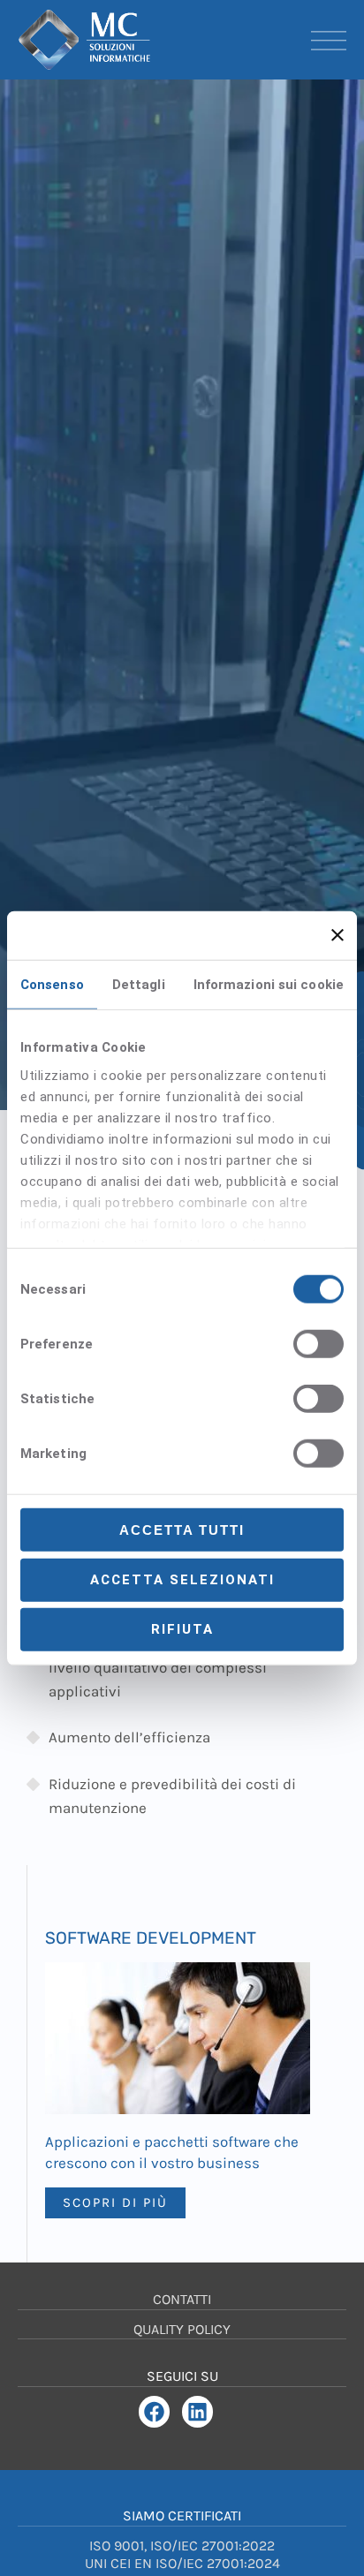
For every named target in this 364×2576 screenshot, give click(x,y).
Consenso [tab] (52, 985)
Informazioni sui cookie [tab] (269, 985)
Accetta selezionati (182, 1579)
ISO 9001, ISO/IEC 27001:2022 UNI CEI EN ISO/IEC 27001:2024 (182, 2555)
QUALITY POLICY (182, 2329)
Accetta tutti (182, 1530)
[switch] (318, 1344)
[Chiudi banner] (337, 935)
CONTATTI (182, 2299)
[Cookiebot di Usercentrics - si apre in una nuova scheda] (224, 935)
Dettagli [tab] (139, 985)
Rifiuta (182, 1629)
